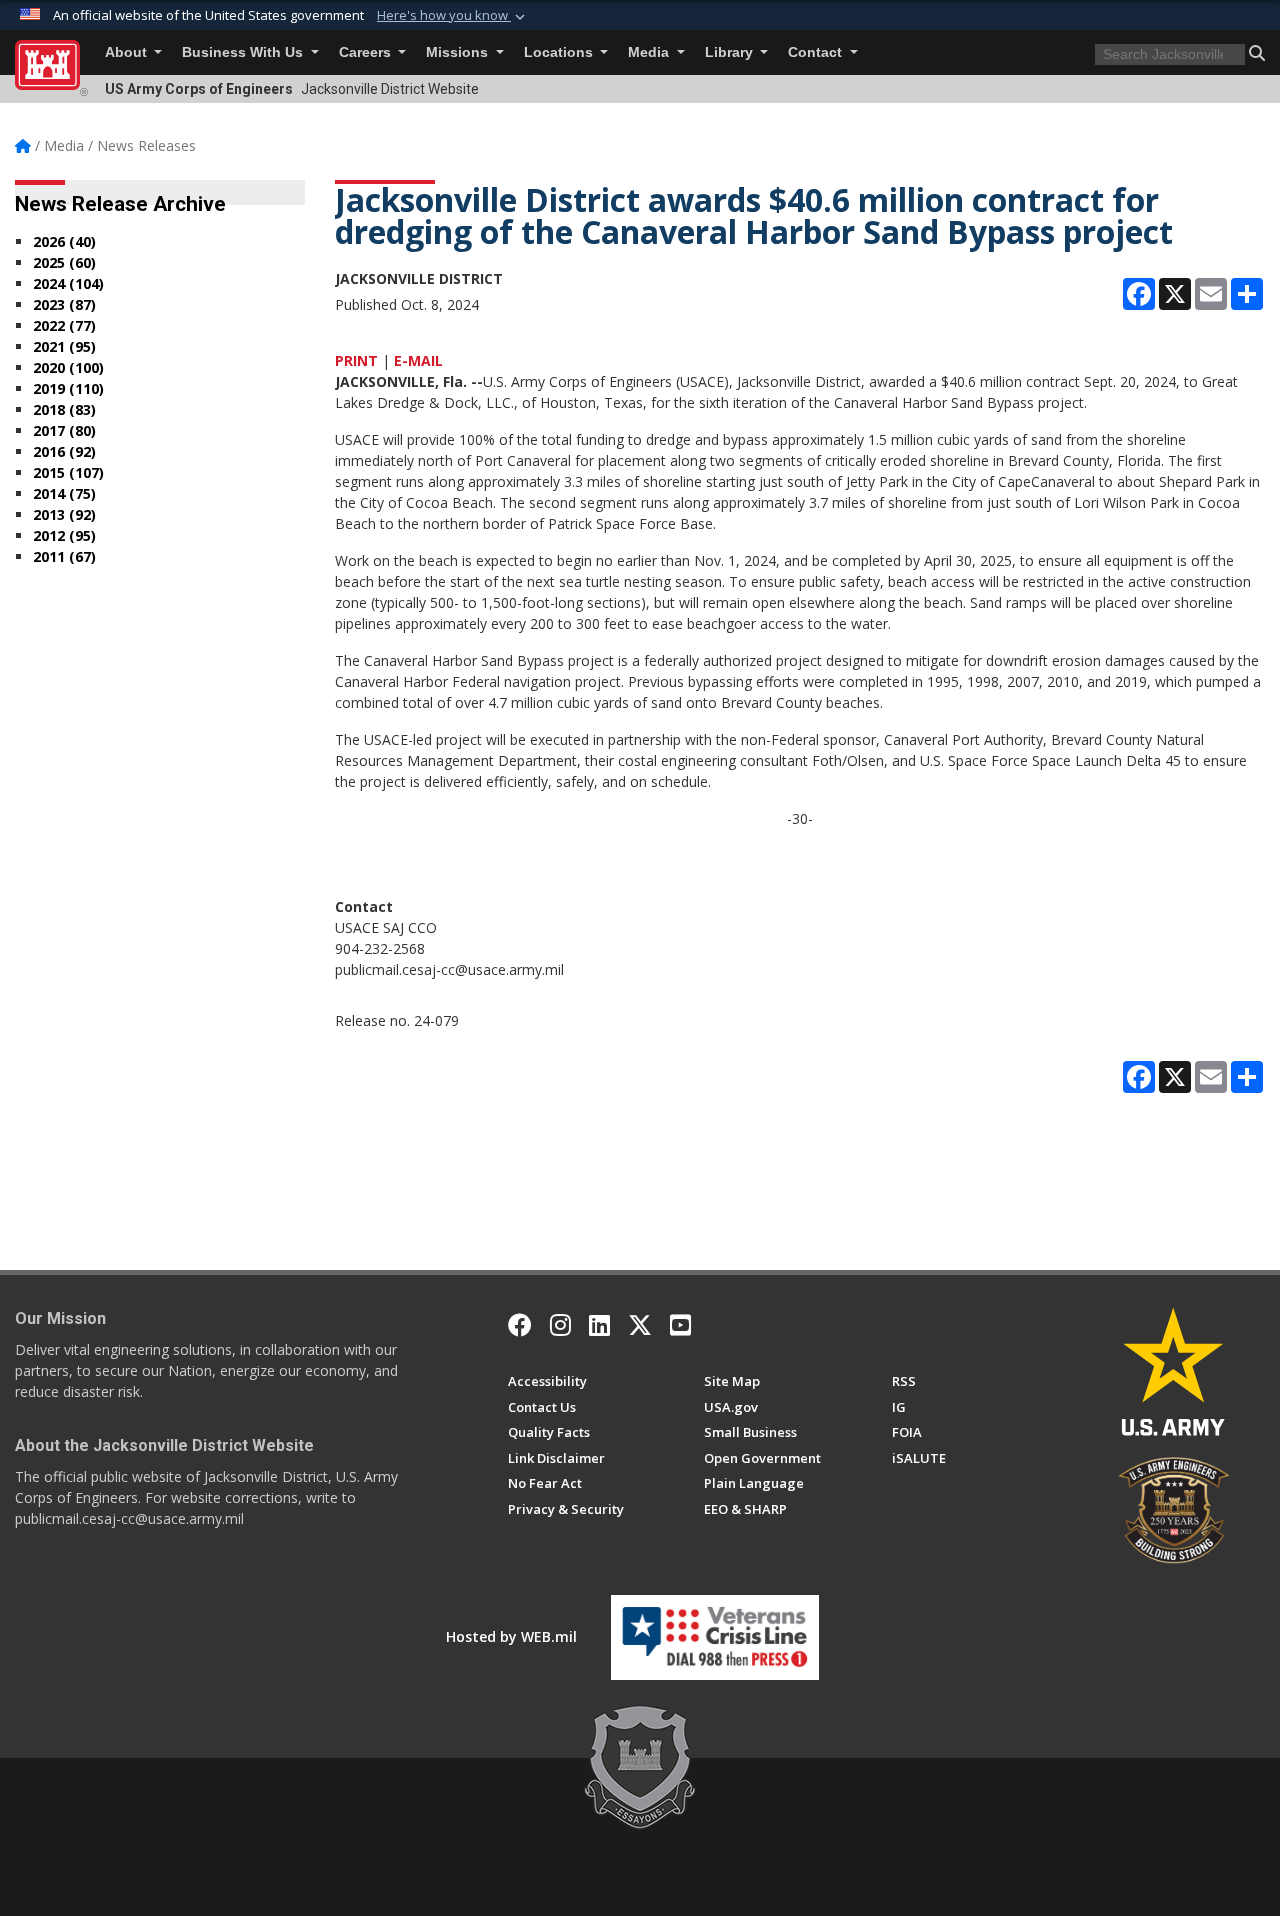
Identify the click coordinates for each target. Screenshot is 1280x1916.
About (128, 52)
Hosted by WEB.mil (511, 1636)
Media (650, 52)
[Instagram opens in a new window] (560, 1325)
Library (731, 52)
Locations (560, 52)
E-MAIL (418, 360)
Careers (367, 52)
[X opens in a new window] (640, 1325)
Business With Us (244, 52)
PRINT (356, 360)
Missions (459, 52)
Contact (817, 52)
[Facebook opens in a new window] (520, 1325)
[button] (453, 16)
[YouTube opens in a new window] (680, 1325)
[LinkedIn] (599, 1325)
